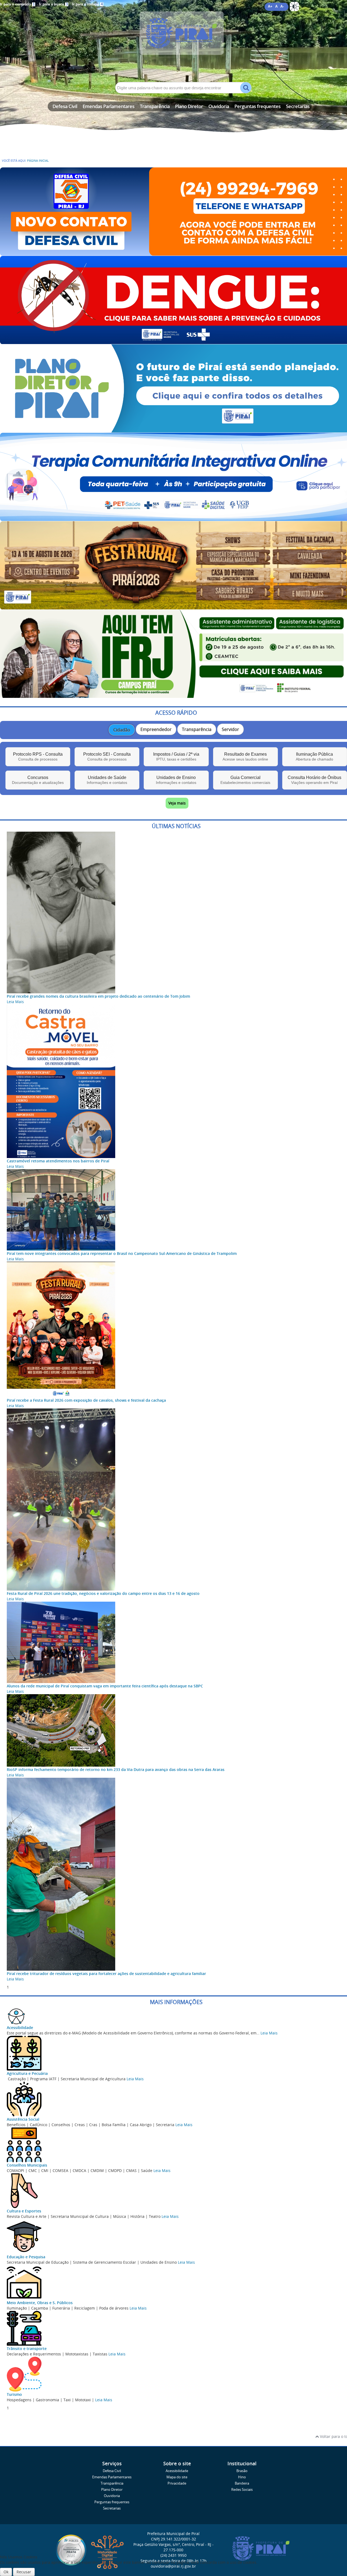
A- (282, 7)
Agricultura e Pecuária (27, 2073)
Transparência (155, 106)
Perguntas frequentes (258, 106)
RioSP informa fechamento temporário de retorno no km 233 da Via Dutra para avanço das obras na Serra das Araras (116, 1769)
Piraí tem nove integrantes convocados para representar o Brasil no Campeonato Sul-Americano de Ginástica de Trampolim (122, 1253)
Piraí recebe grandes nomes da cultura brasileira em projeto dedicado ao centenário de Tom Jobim (98, 996)
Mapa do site (177, 2477)
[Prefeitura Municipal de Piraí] (176, 41)
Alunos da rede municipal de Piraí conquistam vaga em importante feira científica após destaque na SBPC (105, 1686)
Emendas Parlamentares (109, 106)
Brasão (242, 2471)
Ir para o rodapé (87, 4)
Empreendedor (156, 729)
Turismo (14, 2394)
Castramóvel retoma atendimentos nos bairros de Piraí (58, 1161)
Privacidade (177, 2483)
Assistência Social (23, 2119)
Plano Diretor (189, 106)
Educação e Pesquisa (26, 2257)
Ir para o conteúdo (17, 4)
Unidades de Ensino (176, 780)
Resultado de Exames (245, 757)
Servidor (230, 729)
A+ (270, 7)
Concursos (38, 780)
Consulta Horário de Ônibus (314, 780)
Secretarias (298, 106)
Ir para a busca (53, 4)
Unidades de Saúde (107, 780)
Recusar (24, 2572)
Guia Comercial (245, 780)
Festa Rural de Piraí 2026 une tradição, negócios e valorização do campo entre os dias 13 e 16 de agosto (103, 1593)
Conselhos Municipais (27, 2165)
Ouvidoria (219, 106)
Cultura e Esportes (24, 2211)
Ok (6, 2572)
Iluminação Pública (314, 757)
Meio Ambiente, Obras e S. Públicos (40, 2303)
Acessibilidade (20, 2028)
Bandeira (242, 2483)
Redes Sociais (242, 2490)
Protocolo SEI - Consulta (107, 757)
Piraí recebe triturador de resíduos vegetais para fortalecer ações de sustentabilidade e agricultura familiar (106, 1974)
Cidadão (122, 730)
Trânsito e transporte (27, 2348)
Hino (242, 2477)
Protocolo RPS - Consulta (38, 757)
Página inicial (38, 161)
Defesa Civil (65, 106)
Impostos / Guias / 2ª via (176, 757)
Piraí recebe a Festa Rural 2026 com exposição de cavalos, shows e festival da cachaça (86, 1400)
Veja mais (177, 803)
